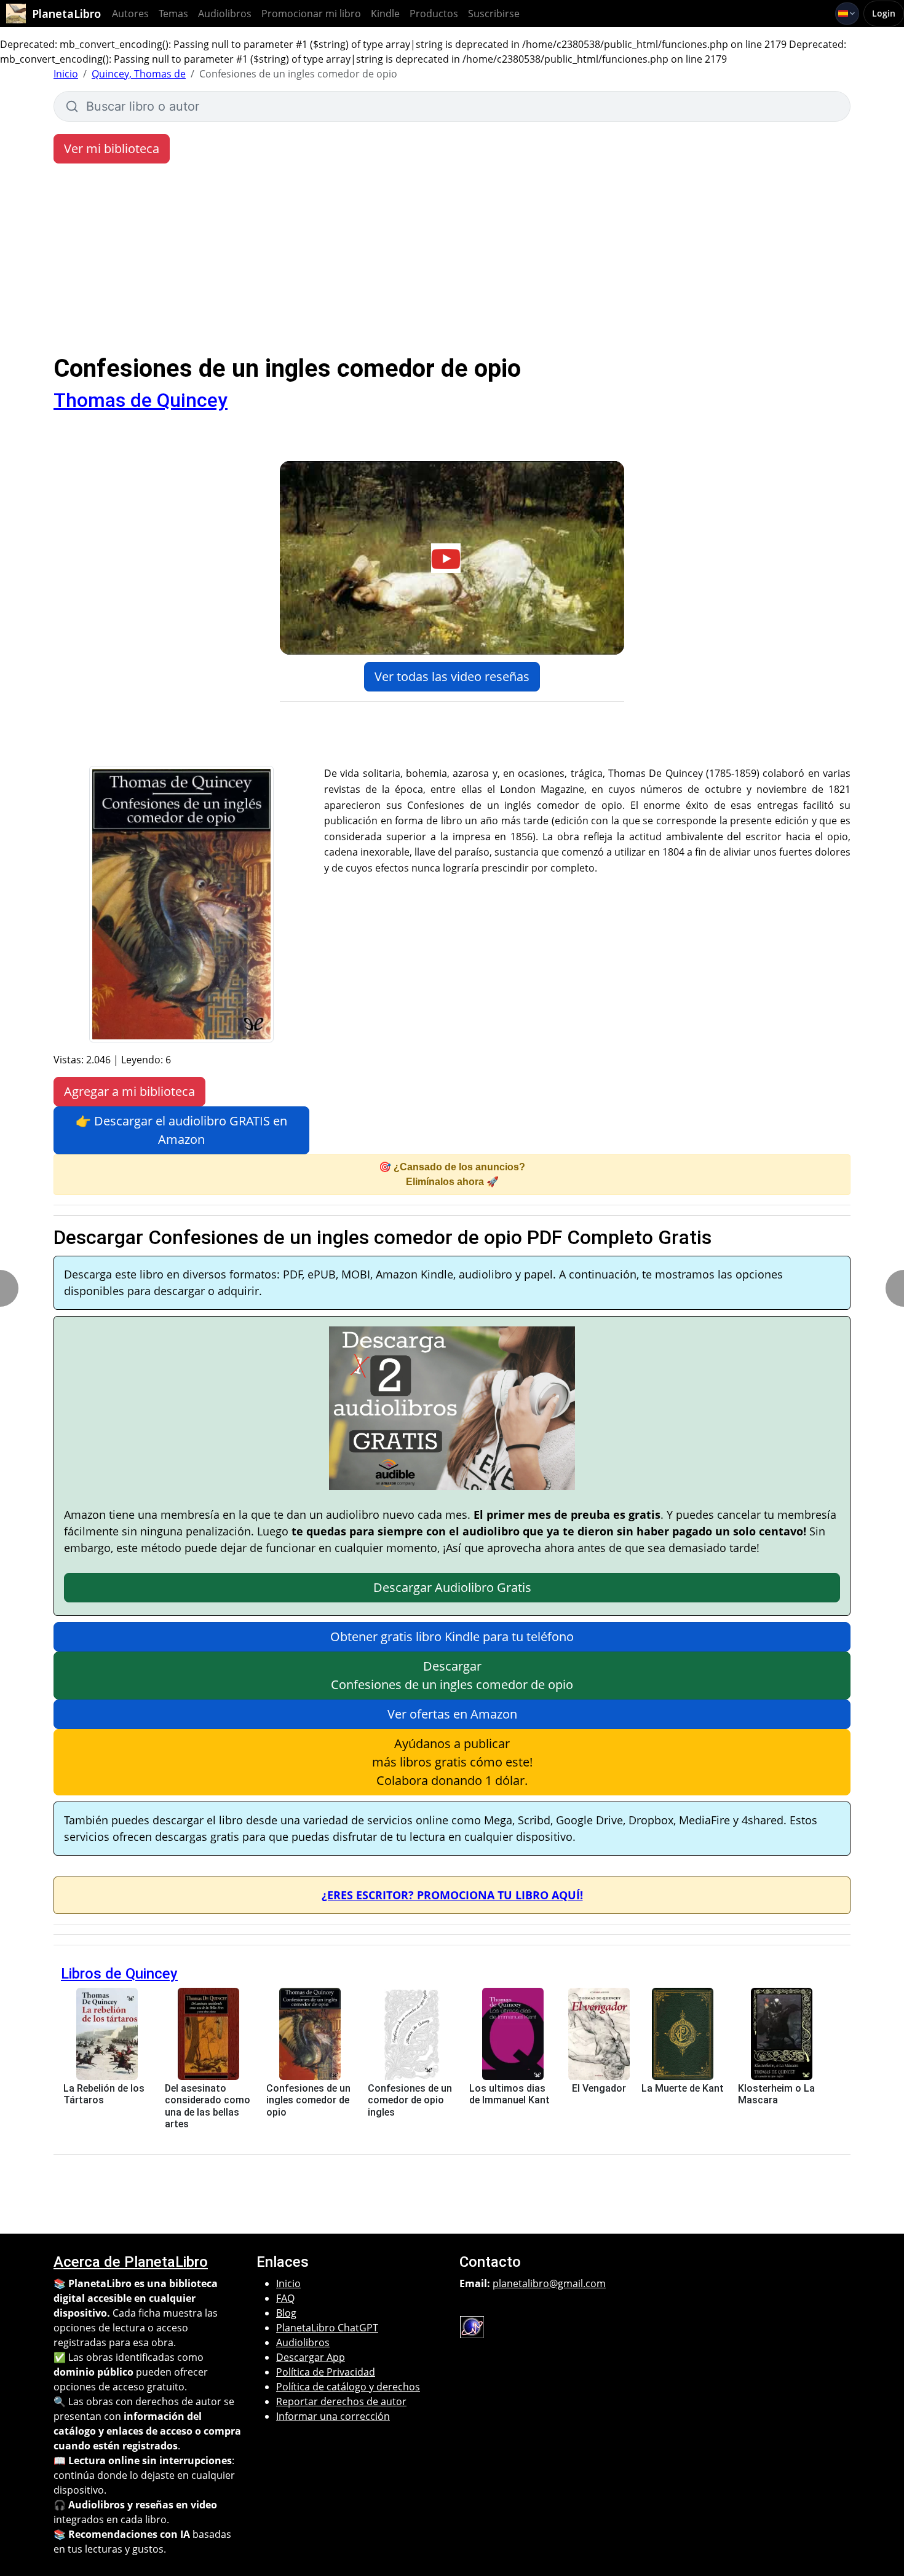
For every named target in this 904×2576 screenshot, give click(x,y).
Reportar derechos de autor (341, 2401)
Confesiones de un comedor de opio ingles (410, 2100)
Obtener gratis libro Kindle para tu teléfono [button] (452, 1637)
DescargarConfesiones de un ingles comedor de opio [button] (452, 1675)
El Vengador (599, 2088)
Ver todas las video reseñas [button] (452, 676)
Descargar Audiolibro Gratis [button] (452, 1587)
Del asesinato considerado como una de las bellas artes (208, 2106)
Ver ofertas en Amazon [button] (452, 1714)
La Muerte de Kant (683, 2088)
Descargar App (311, 2357)
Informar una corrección (333, 2416)
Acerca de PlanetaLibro (131, 2262)
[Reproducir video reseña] (452, 558)
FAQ (285, 2298)
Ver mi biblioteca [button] (112, 148)
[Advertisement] (452, 262)
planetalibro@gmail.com (549, 2283)
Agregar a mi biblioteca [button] (129, 1091)
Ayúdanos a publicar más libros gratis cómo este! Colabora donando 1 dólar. (452, 1762)
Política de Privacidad (326, 2372)
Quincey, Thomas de (139, 74)
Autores (130, 14)
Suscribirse (494, 14)
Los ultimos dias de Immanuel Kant (509, 2094)
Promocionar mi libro (311, 14)
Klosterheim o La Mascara (776, 2094)
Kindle (385, 14)
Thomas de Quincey (141, 400)
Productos (434, 14)
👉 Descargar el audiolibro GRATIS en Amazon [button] (181, 1130)
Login (884, 13)
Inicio (66, 74)
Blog (286, 2313)
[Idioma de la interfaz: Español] (847, 14)
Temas (173, 14)
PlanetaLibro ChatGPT (327, 2328)
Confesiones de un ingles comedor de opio (308, 2100)
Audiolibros (225, 14)
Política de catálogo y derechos (348, 2387)
